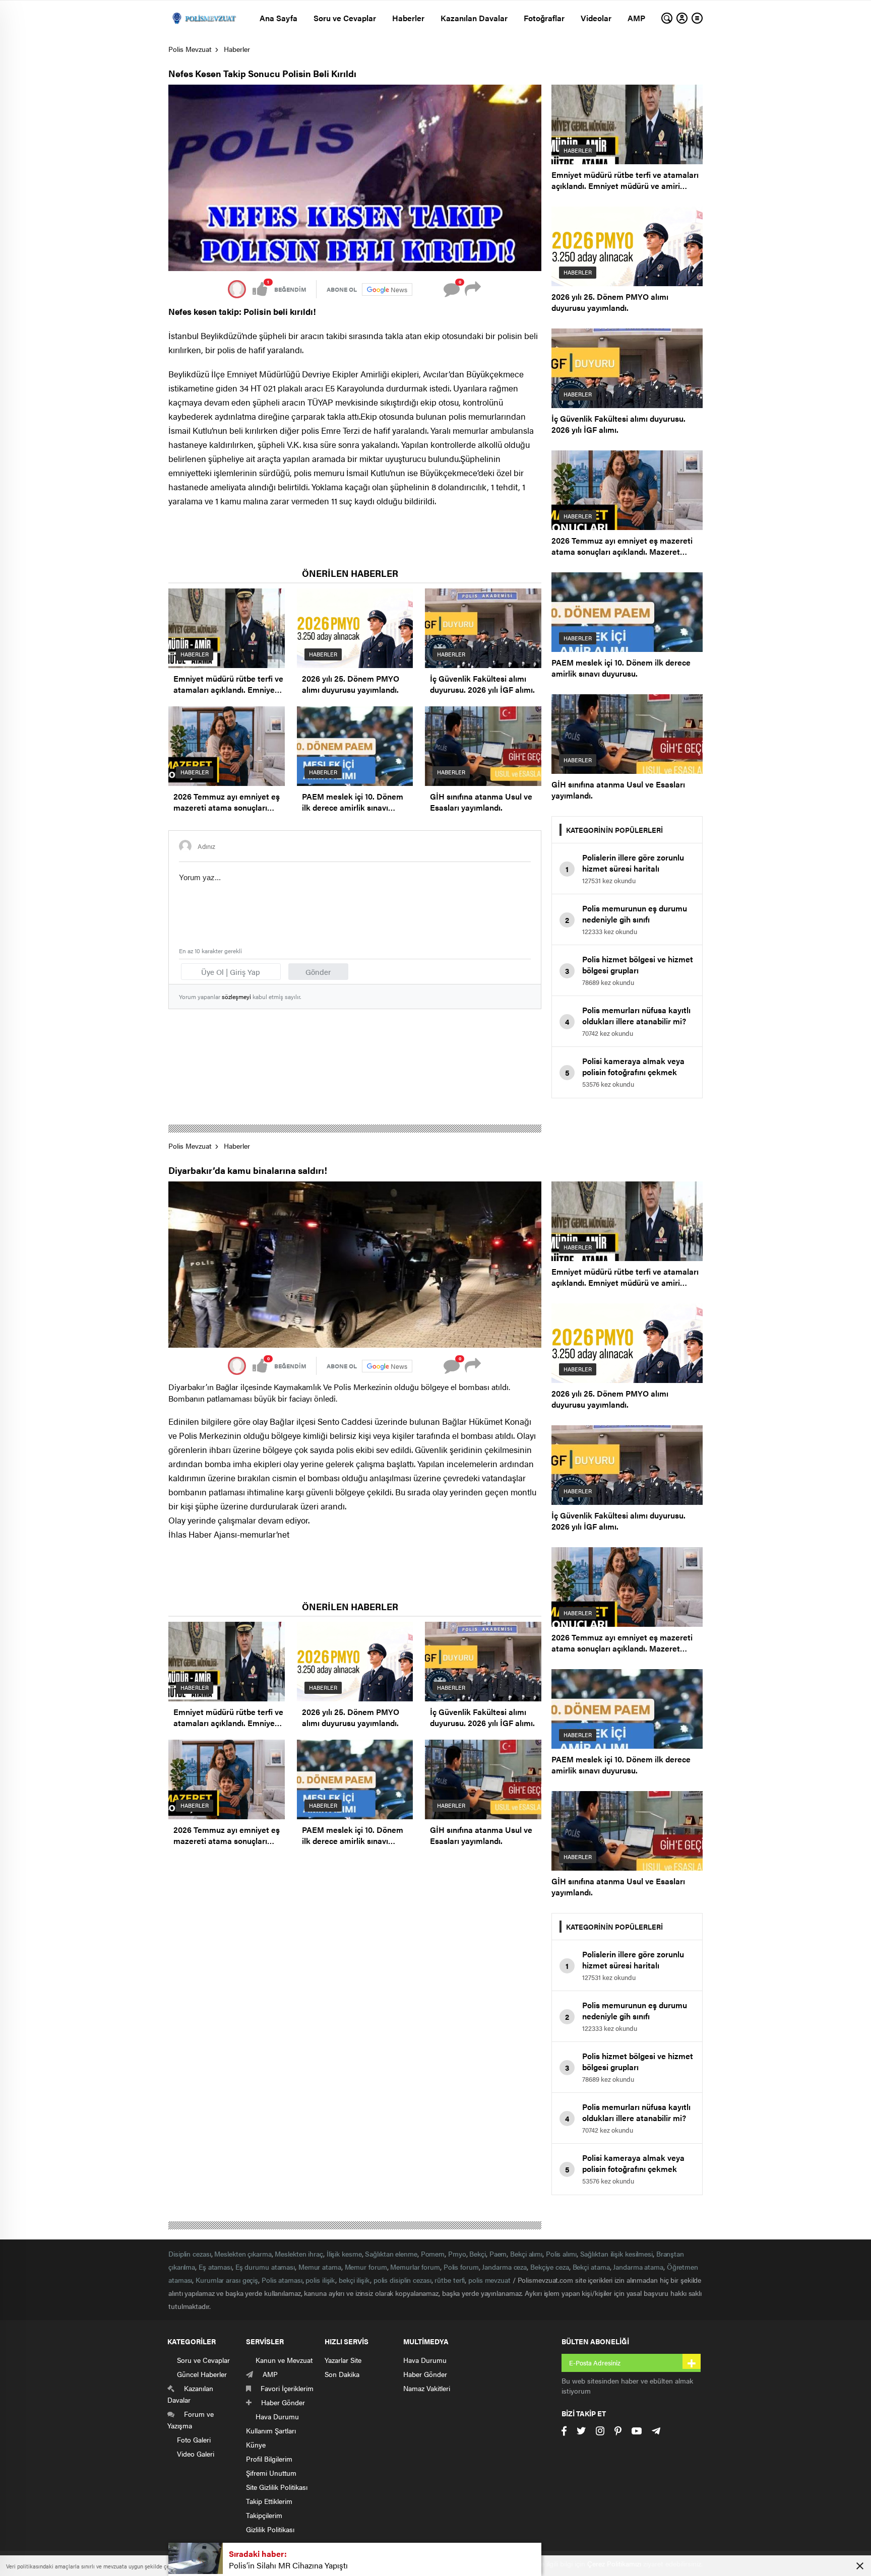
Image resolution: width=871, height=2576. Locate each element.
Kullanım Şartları (271, 2430)
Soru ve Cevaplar (345, 18)
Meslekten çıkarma (243, 2254)
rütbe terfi (450, 2280)
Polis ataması (282, 2280)
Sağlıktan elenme (391, 2254)
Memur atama (320, 2267)
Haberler (408, 18)
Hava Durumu (425, 2360)
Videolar (596, 18)
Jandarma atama (638, 2267)
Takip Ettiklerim (269, 2501)
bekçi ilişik (354, 2280)
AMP (636, 18)
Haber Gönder (425, 2374)
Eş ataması (215, 2267)
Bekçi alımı (526, 2254)
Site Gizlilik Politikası (277, 2487)
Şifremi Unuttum (271, 2473)
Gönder (318, 972)
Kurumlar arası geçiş (227, 2280)
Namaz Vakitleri (427, 2388)
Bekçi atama (591, 2267)
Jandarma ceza (504, 2267)
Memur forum (366, 2267)
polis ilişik (320, 2280)
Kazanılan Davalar (474, 18)
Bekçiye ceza (550, 2267)
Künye (256, 2445)
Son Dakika (342, 2374)
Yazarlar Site (343, 2360)
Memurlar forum (415, 2267)
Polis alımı (561, 2254)
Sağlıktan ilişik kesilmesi (616, 2254)
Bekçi (478, 2254)
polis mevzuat (489, 2280)
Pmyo (457, 2254)
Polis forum (461, 2267)
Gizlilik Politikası (270, 2529)
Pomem (433, 2254)
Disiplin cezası (190, 2254)
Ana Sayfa (278, 18)
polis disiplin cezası (402, 2280)
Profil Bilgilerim (269, 2459)
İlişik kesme (344, 2254)
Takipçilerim (264, 2515)
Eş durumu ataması (265, 2267)
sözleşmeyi (236, 997)
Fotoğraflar (544, 18)
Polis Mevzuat (190, 49)
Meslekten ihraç (299, 2254)
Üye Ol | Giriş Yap (231, 972)
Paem (498, 2254)
